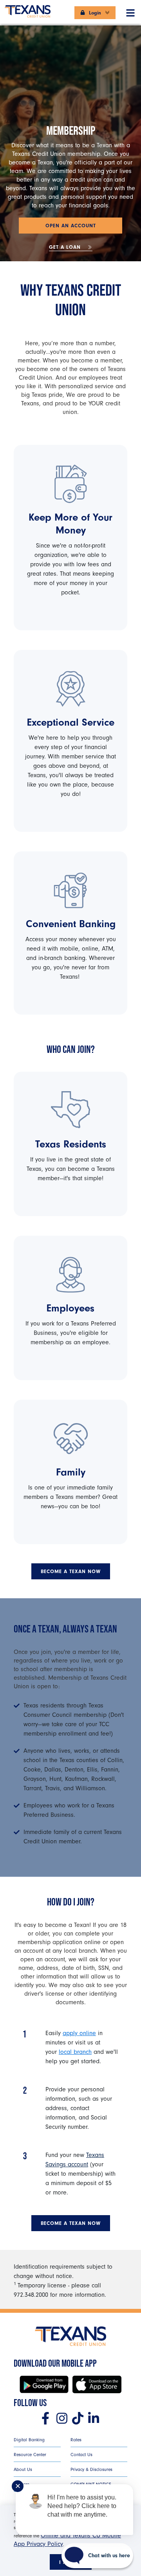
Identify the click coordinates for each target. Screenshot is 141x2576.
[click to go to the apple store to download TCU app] (97, 2384)
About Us (23, 2469)
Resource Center (30, 2455)
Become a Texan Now (71, 1571)
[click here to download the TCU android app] (44, 2384)
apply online (79, 2033)
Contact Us (81, 2455)
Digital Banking (29, 2440)
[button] (130, 11)
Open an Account (71, 226)
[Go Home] (28, 8)
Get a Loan (66, 247)
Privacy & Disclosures (91, 2469)
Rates (76, 2440)
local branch (75, 2052)
